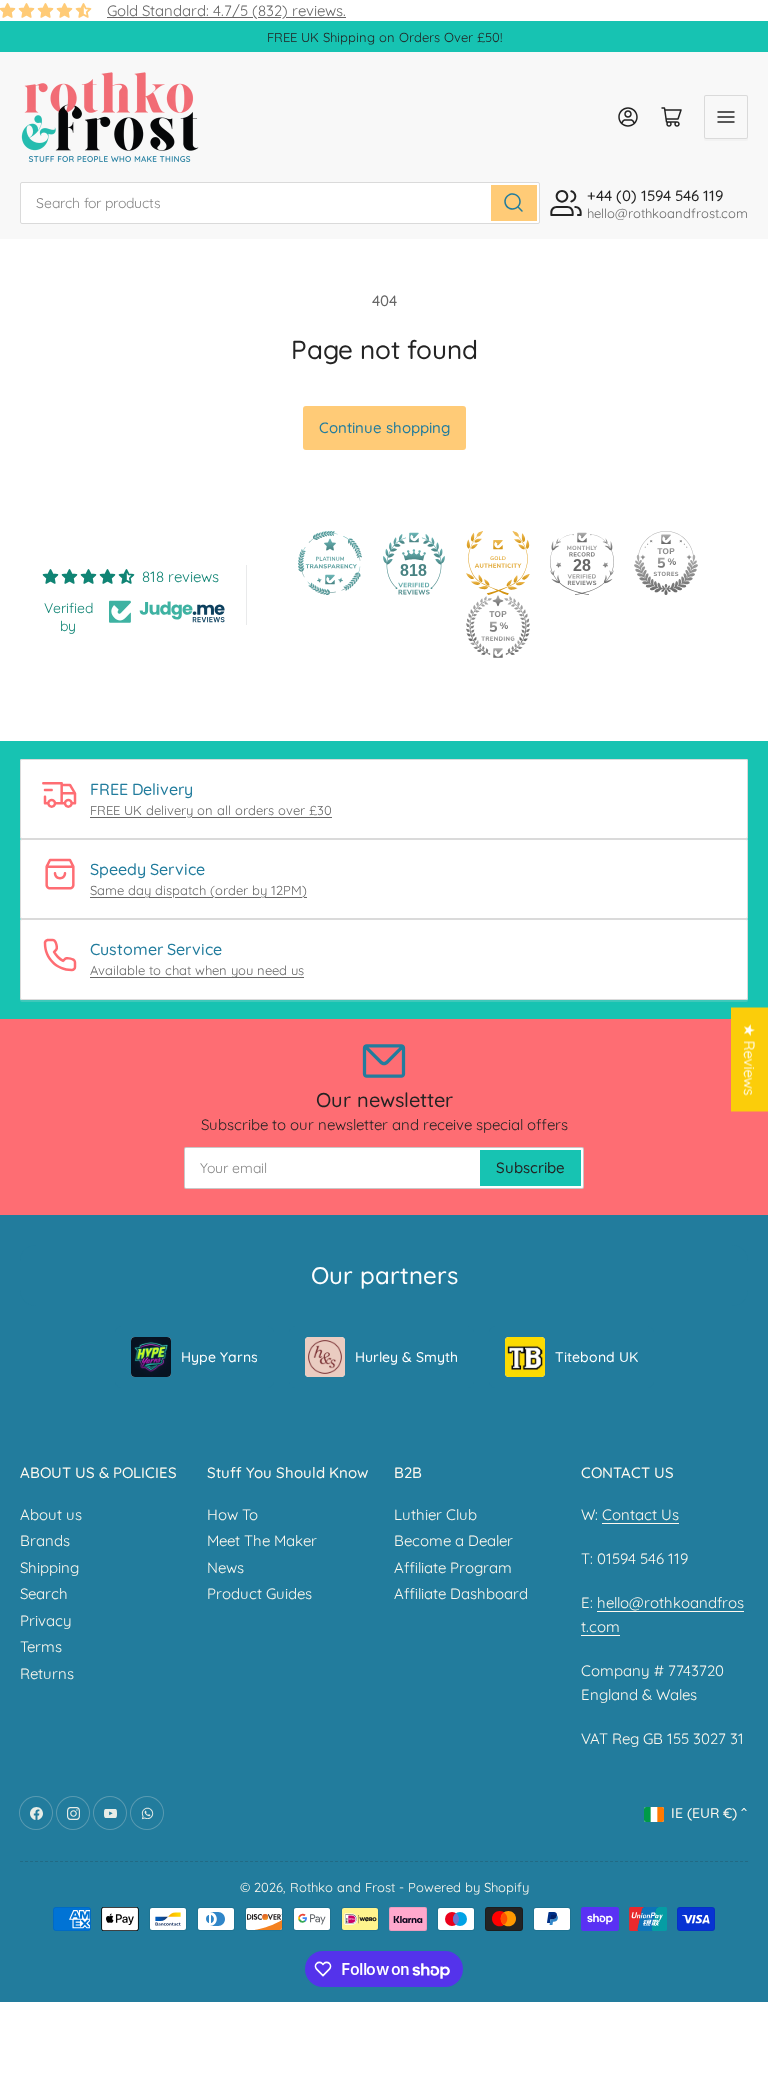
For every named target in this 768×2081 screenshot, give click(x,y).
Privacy (46, 1620)
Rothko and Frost (342, 1887)
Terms (41, 1646)
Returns (47, 1673)
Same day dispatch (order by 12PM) (198, 890)
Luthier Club (435, 1514)
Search (44, 1593)
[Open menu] (726, 117)
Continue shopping (384, 427)
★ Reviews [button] (749, 1059)
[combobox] (280, 203)
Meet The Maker (262, 1540)
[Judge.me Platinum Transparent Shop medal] (330, 563)
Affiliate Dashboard (461, 1593)
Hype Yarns (219, 1357)
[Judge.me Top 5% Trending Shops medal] (498, 627)
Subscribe (530, 1167)
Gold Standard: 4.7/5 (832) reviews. (226, 10)
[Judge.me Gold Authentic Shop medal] (498, 563)
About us (51, 1514)
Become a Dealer (453, 1540)
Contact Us (640, 1514)
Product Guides (259, 1593)
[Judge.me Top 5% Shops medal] (666, 563)
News (225, 1567)
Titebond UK (596, 1357)
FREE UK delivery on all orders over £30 (211, 810)
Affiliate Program (453, 1567)
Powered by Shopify (468, 1887)
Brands (45, 1540)
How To (232, 1514)
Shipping (49, 1567)
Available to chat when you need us (197, 970)
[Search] (514, 203)
